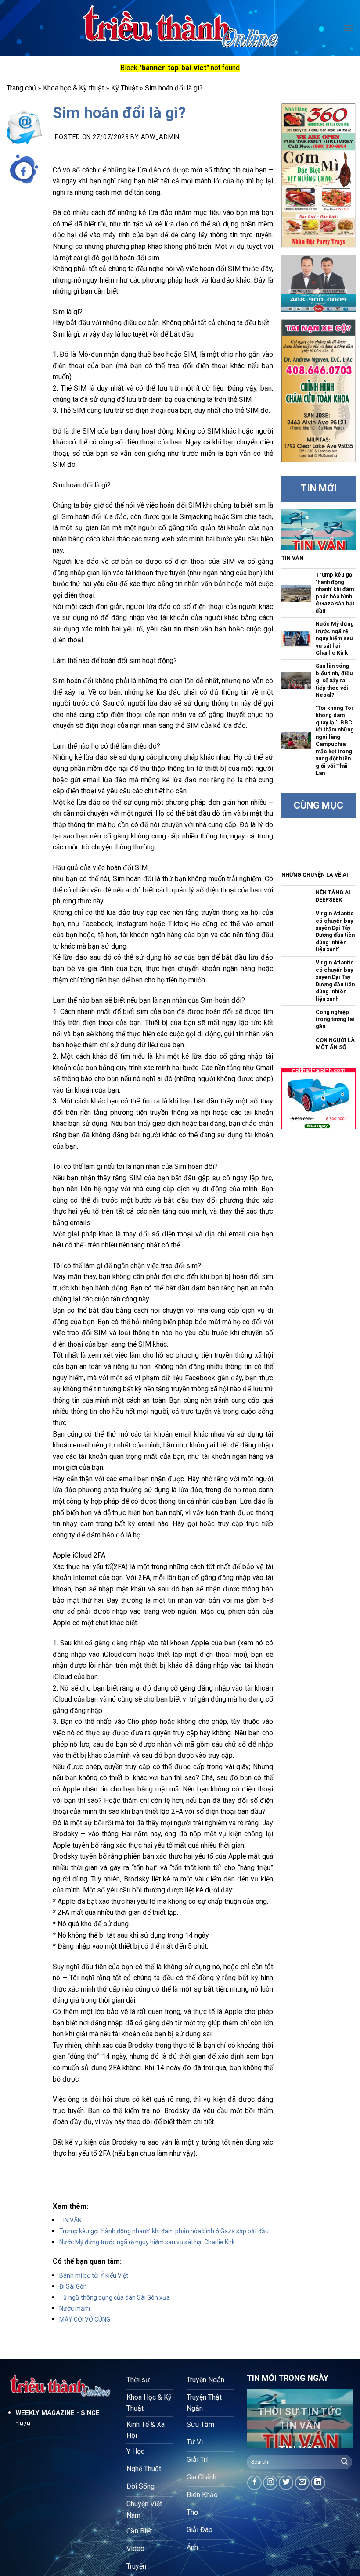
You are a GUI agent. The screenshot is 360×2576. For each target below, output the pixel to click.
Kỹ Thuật (124, 88)
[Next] (340, 2421)
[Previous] (260, 2421)
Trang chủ (21, 88)
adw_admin (160, 137)
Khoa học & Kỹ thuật (74, 88)
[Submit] (345, 2462)
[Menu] (348, 28)
